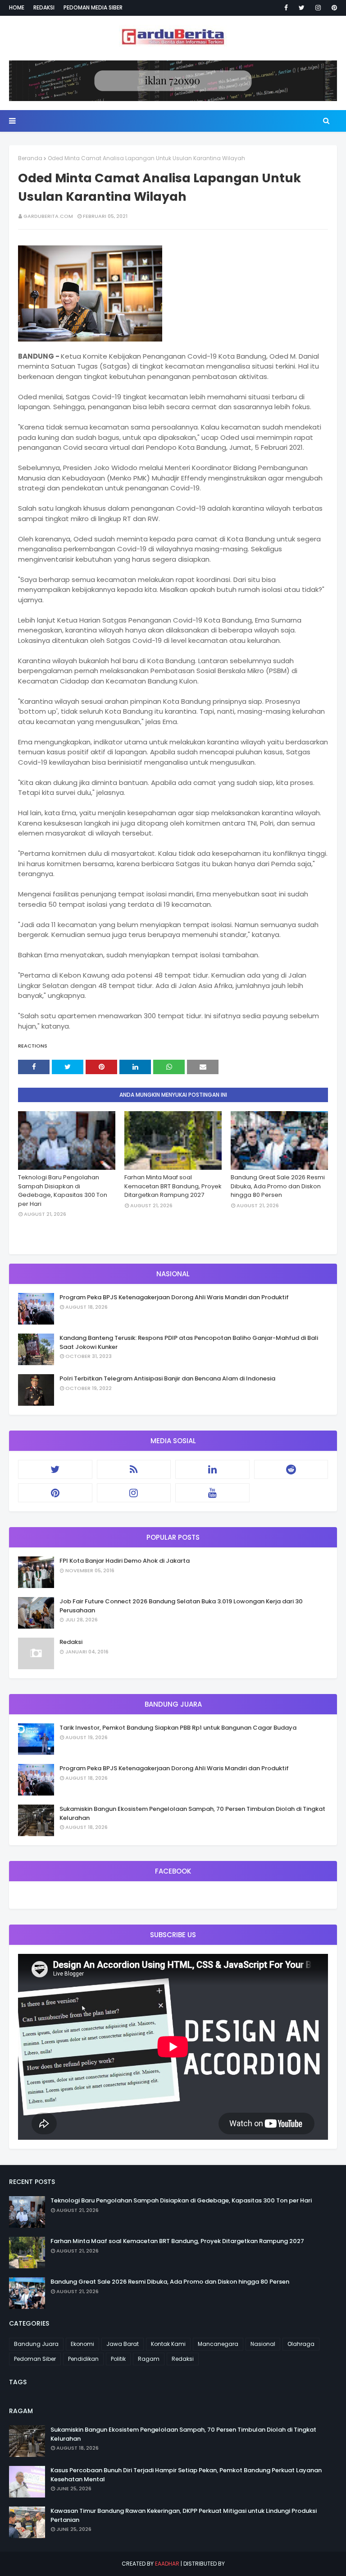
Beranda (30, 158)
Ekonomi (82, 2344)
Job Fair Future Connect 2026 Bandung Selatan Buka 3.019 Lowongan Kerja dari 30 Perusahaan (181, 1606)
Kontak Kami (168, 2344)
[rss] (134, 1469)
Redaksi (44, 7)
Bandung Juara (36, 2344)
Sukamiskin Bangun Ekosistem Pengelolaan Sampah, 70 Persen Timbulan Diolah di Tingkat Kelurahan (192, 1813)
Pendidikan (83, 2359)
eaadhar (167, 2564)
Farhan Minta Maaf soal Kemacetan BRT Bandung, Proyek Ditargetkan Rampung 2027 (173, 1186)
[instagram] (318, 8)
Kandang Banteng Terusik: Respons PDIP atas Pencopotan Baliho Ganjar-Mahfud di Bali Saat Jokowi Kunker (189, 1342)
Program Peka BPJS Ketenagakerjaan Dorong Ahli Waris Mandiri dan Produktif (174, 1297)
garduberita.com (48, 216)
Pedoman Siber (35, 2359)
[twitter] (302, 8)
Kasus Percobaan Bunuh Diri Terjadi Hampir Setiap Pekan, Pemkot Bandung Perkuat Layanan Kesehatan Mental (186, 2475)
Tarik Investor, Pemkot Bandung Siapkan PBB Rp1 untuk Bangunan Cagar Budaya (178, 1728)
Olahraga (301, 2344)
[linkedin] (212, 1469)
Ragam (149, 2359)
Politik (118, 2359)
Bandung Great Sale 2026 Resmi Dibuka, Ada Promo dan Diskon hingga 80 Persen (278, 1186)
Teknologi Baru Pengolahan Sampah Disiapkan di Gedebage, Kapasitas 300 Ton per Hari (63, 1191)
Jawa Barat (123, 2344)
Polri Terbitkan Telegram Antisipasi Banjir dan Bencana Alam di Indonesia (167, 1378)
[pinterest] (333, 8)
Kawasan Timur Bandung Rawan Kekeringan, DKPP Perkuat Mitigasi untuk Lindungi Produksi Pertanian (184, 2515)
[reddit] (291, 1469)
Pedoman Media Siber (93, 7)
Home (17, 7)
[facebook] (286, 8)
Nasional (263, 2344)
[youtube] (212, 1493)
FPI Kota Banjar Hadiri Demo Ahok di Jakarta (125, 1561)
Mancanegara (218, 2344)
